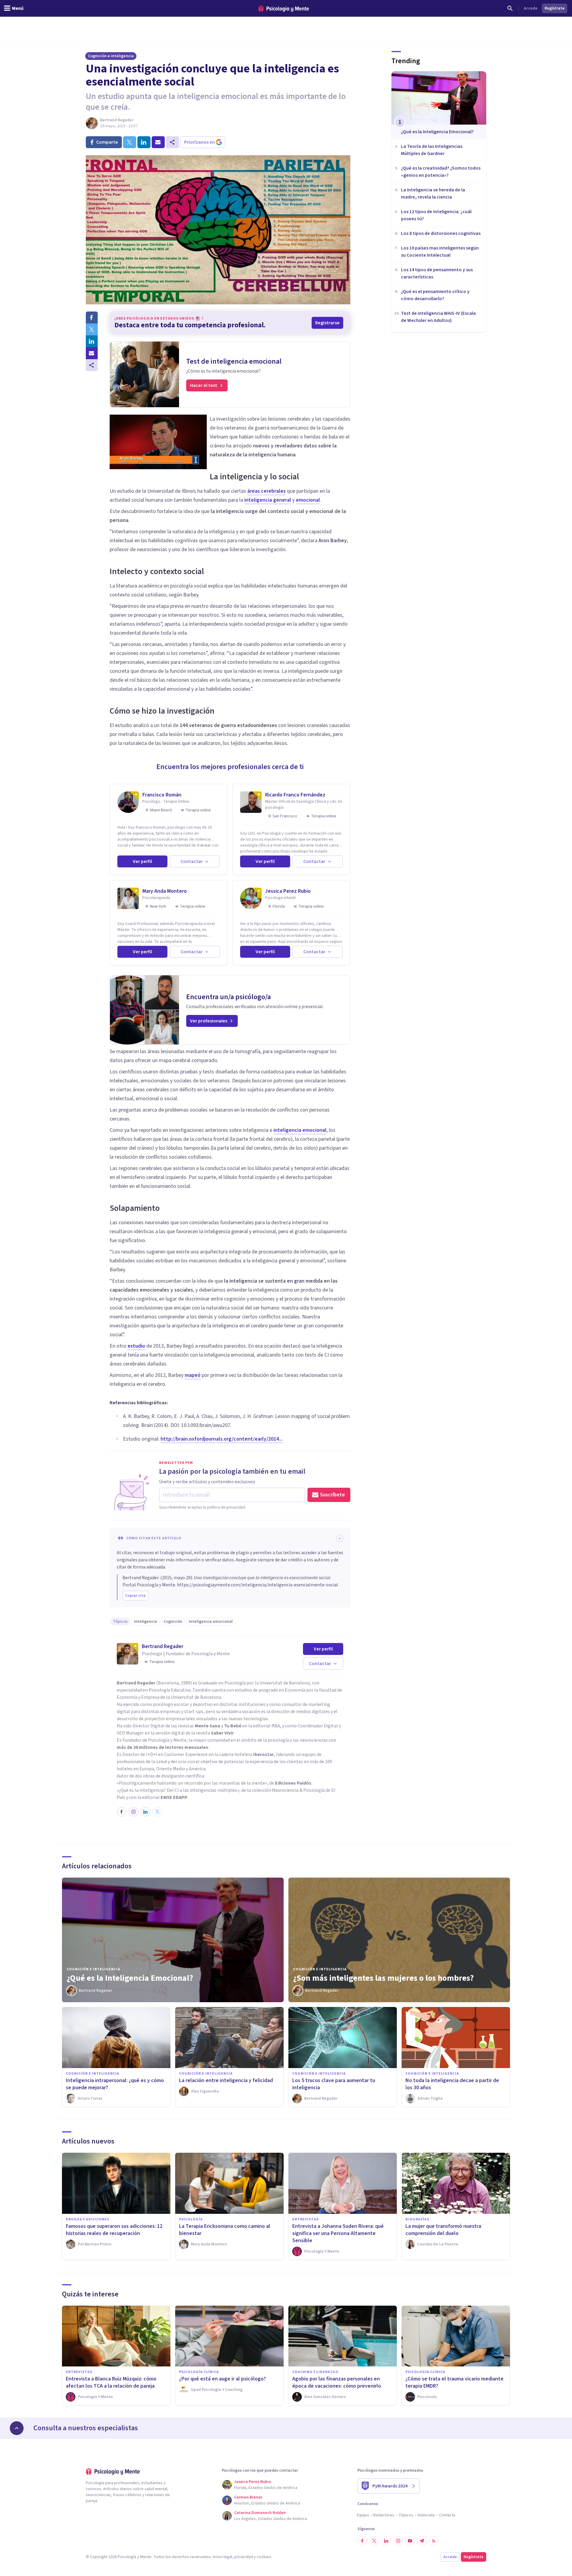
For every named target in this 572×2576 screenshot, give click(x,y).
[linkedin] (144, 142)
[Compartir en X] (92, 329)
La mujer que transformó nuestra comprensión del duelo (443, 2230)
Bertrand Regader (117, 120)
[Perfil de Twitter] (157, 1812)
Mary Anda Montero (165, 891)
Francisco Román (162, 795)
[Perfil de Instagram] (133, 1812)
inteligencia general (268, 500)
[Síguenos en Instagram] (398, 2541)
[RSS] (434, 2541)
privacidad (244, 2557)
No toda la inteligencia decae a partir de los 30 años (452, 2084)
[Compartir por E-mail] (92, 353)
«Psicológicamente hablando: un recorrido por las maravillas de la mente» (192, 1783)
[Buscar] (510, 8)
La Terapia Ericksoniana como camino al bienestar (225, 2230)
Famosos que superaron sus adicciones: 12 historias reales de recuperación (114, 2230)
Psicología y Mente (167, 1740)
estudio (136, 1346)
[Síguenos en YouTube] (410, 2541)
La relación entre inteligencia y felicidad (226, 2080)
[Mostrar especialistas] (17, 2428)
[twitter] (130, 142)
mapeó (193, 1375)
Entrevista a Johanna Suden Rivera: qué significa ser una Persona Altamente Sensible (338, 2233)
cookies (264, 2557)
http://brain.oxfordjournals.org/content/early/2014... (222, 1439)
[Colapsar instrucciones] (340, 1538)
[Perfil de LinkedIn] (145, 1812)
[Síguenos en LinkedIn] (386, 2541)
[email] (158, 142)
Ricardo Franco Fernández (295, 795)
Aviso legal (222, 2557)
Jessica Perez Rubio (288, 891)
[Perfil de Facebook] (122, 1812)
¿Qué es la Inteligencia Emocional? (130, 1978)
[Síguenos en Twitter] (374, 2541)
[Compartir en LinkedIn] (92, 341)
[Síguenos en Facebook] (362, 2541)
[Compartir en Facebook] (92, 317)
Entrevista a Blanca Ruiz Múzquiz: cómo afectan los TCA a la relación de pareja (111, 2382)
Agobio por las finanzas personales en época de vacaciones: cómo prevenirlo (337, 2382)
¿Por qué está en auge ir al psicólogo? (223, 2379)
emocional (308, 500)
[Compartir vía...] (92, 365)
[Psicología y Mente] (284, 8)
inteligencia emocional (300, 1130)
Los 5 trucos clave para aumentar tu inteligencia (334, 2084)
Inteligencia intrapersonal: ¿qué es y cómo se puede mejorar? (115, 2084)
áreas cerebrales (266, 491)
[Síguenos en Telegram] (422, 2541)
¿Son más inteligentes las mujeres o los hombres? (383, 1978)
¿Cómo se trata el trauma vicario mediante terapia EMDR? (454, 2382)
